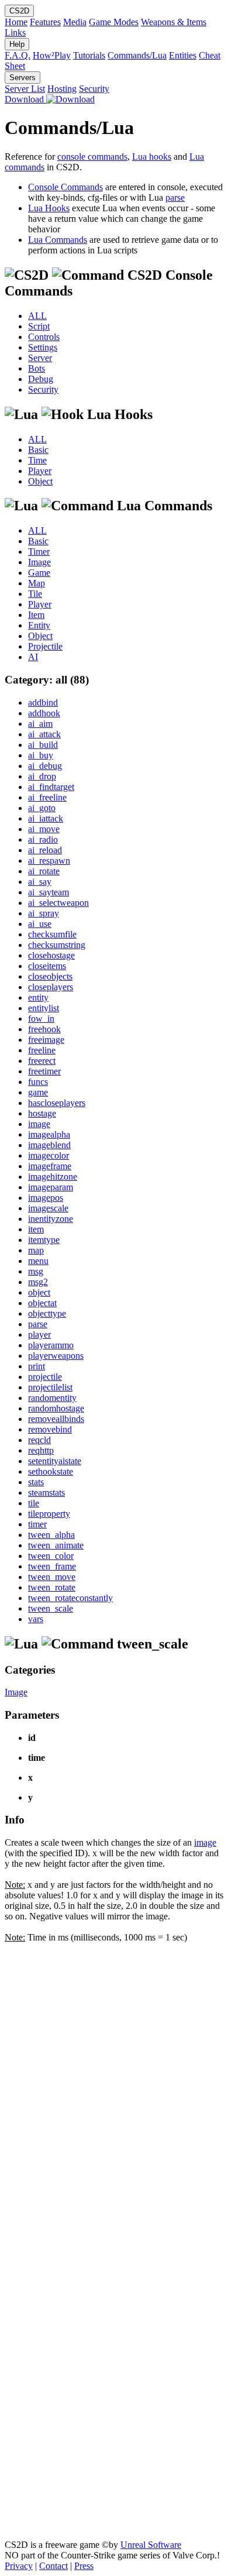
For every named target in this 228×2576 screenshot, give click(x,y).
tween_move (52, 1577)
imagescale (48, 1208)
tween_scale (51, 1608)
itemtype (44, 1240)
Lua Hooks (49, 208)
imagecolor (49, 1155)
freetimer (44, 1071)
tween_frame (52, 1566)
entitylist (44, 1008)
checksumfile (52, 934)
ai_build (43, 745)
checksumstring (57, 945)
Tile (35, 594)
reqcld (39, 1440)
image (39, 1124)
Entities (183, 55)
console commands (92, 157)
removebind (50, 1429)
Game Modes (114, 22)
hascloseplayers (57, 1103)
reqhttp (41, 1450)
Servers (23, 78)
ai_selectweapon (58, 903)
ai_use (40, 924)
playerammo (51, 1345)
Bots (37, 368)
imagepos (46, 1198)
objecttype (47, 1313)
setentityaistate (55, 1461)
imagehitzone (53, 1177)
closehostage (51, 955)
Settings (43, 347)
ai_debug (45, 766)
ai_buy (41, 755)
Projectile (45, 646)
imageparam (51, 1187)
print (37, 1366)
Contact (53, 2566)
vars (36, 1619)
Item (36, 615)
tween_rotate (52, 1587)
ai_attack (44, 734)
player (39, 1335)
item (36, 1229)
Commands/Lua (137, 55)
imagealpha (49, 1134)
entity (38, 997)
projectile (45, 1377)
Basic (38, 450)
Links (15, 32)
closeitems (47, 966)
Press (84, 2566)
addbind (43, 703)
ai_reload (45, 850)
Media (75, 22)
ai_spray (44, 913)
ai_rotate (44, 871)
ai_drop (42, 776)
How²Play (52, 55)
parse (175, 198)
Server (40, 358)
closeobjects (50, 976)
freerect (42, 1061)
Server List (25, 89)
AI (33, 657)
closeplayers (51, 987)
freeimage (46, 1040)
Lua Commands (58, 240)
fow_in (41, 1019)
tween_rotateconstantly (70, 1598)
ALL (37, 316)
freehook (44, 1029)
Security (94, 89)
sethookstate (51, 1471)
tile (34, 1503)
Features (45, 22)
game (38, 1092)
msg (36, 1271)
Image (39, 562)
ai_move (44, 829)
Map (37, 583)
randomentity (52, 1398)
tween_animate (56, 1545)
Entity (39, 625)
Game (39, 573)
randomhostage (56, 1408)
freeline (42, 1050)
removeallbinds (56, 1419)
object (39, 1292)
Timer (39, 552)
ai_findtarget (51, 787)
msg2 (38, 1282)
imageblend (49, 1145)
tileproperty (49, 1514)
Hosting (62, 89)
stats (36, 1482)
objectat (42, 1303)
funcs (38, 1082)
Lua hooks (152, 157)
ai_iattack (46, 818)
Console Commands (65, 187)
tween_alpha (51, 1535)
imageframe (50, 1166)
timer (37, 1524)
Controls (44, 337)
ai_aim (40, 724)
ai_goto (42, 808)
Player (40, 471)
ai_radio (43, 839)
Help (17, 44)
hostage (42, 1113)
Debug (41, 379)
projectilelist (50, 1387)
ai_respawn (49, 861)
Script (39, 326)
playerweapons (56, 1356)
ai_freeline (47, 797)
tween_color (51, 1556)
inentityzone (51, 1219)
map (36, 1250)
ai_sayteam (49, 892)
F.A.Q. (18, 55)
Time (37, 460)
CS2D (19, 11)
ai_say (40, 882)
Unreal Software (151, 2545)
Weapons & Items (174, 22)
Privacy (19, 2566)
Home (16, 22)
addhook (44, 713)
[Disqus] (114, 2089)
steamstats (46, 1493)
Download (25, 99)
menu (38, 1261)
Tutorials (89, 55)
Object (40, 481)
